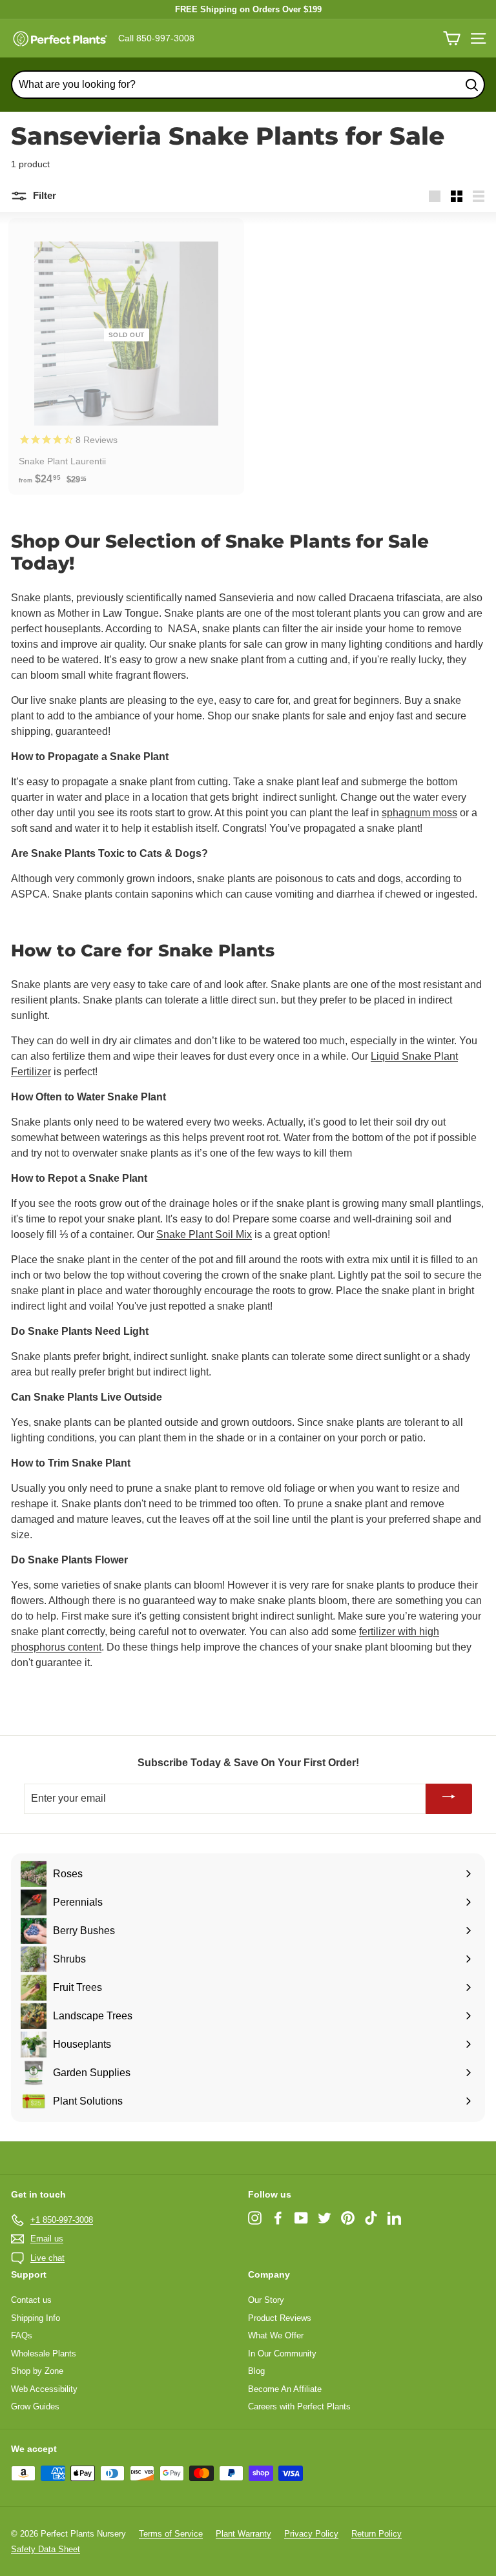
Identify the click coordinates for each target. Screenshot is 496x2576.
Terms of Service (171, 2534)
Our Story (266, 2300)
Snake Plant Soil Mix (204, 1234)
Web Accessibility (44, 2389)
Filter (43, 195)
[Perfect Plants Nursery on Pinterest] (348, 2218)
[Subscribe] (449, 1799)
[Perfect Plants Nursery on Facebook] (278, 2218)
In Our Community (282, 2354)
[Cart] (452, 38)
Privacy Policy (311, 2534)
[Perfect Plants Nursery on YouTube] (301, 2218)
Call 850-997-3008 (156, 38)
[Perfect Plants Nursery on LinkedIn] (394, 2218)
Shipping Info (36, 2318)
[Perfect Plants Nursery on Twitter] (325, 2218)
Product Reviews (280, 2318)
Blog (256, 2371)
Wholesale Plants (44, 2354)
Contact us (31, 2300)
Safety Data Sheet (46, 2549)
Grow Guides (35, 2406)
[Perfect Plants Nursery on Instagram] (255, 2218)
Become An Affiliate (285, 2389)
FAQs (22, 2335)
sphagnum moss (419, 813)
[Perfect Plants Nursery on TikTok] (371, 2218)
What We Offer (276, 2335)
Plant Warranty (243, 2534)
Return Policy (377, 2534)
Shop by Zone (37, 2371)
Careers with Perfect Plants (299, 2406)
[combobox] (248, 85)
